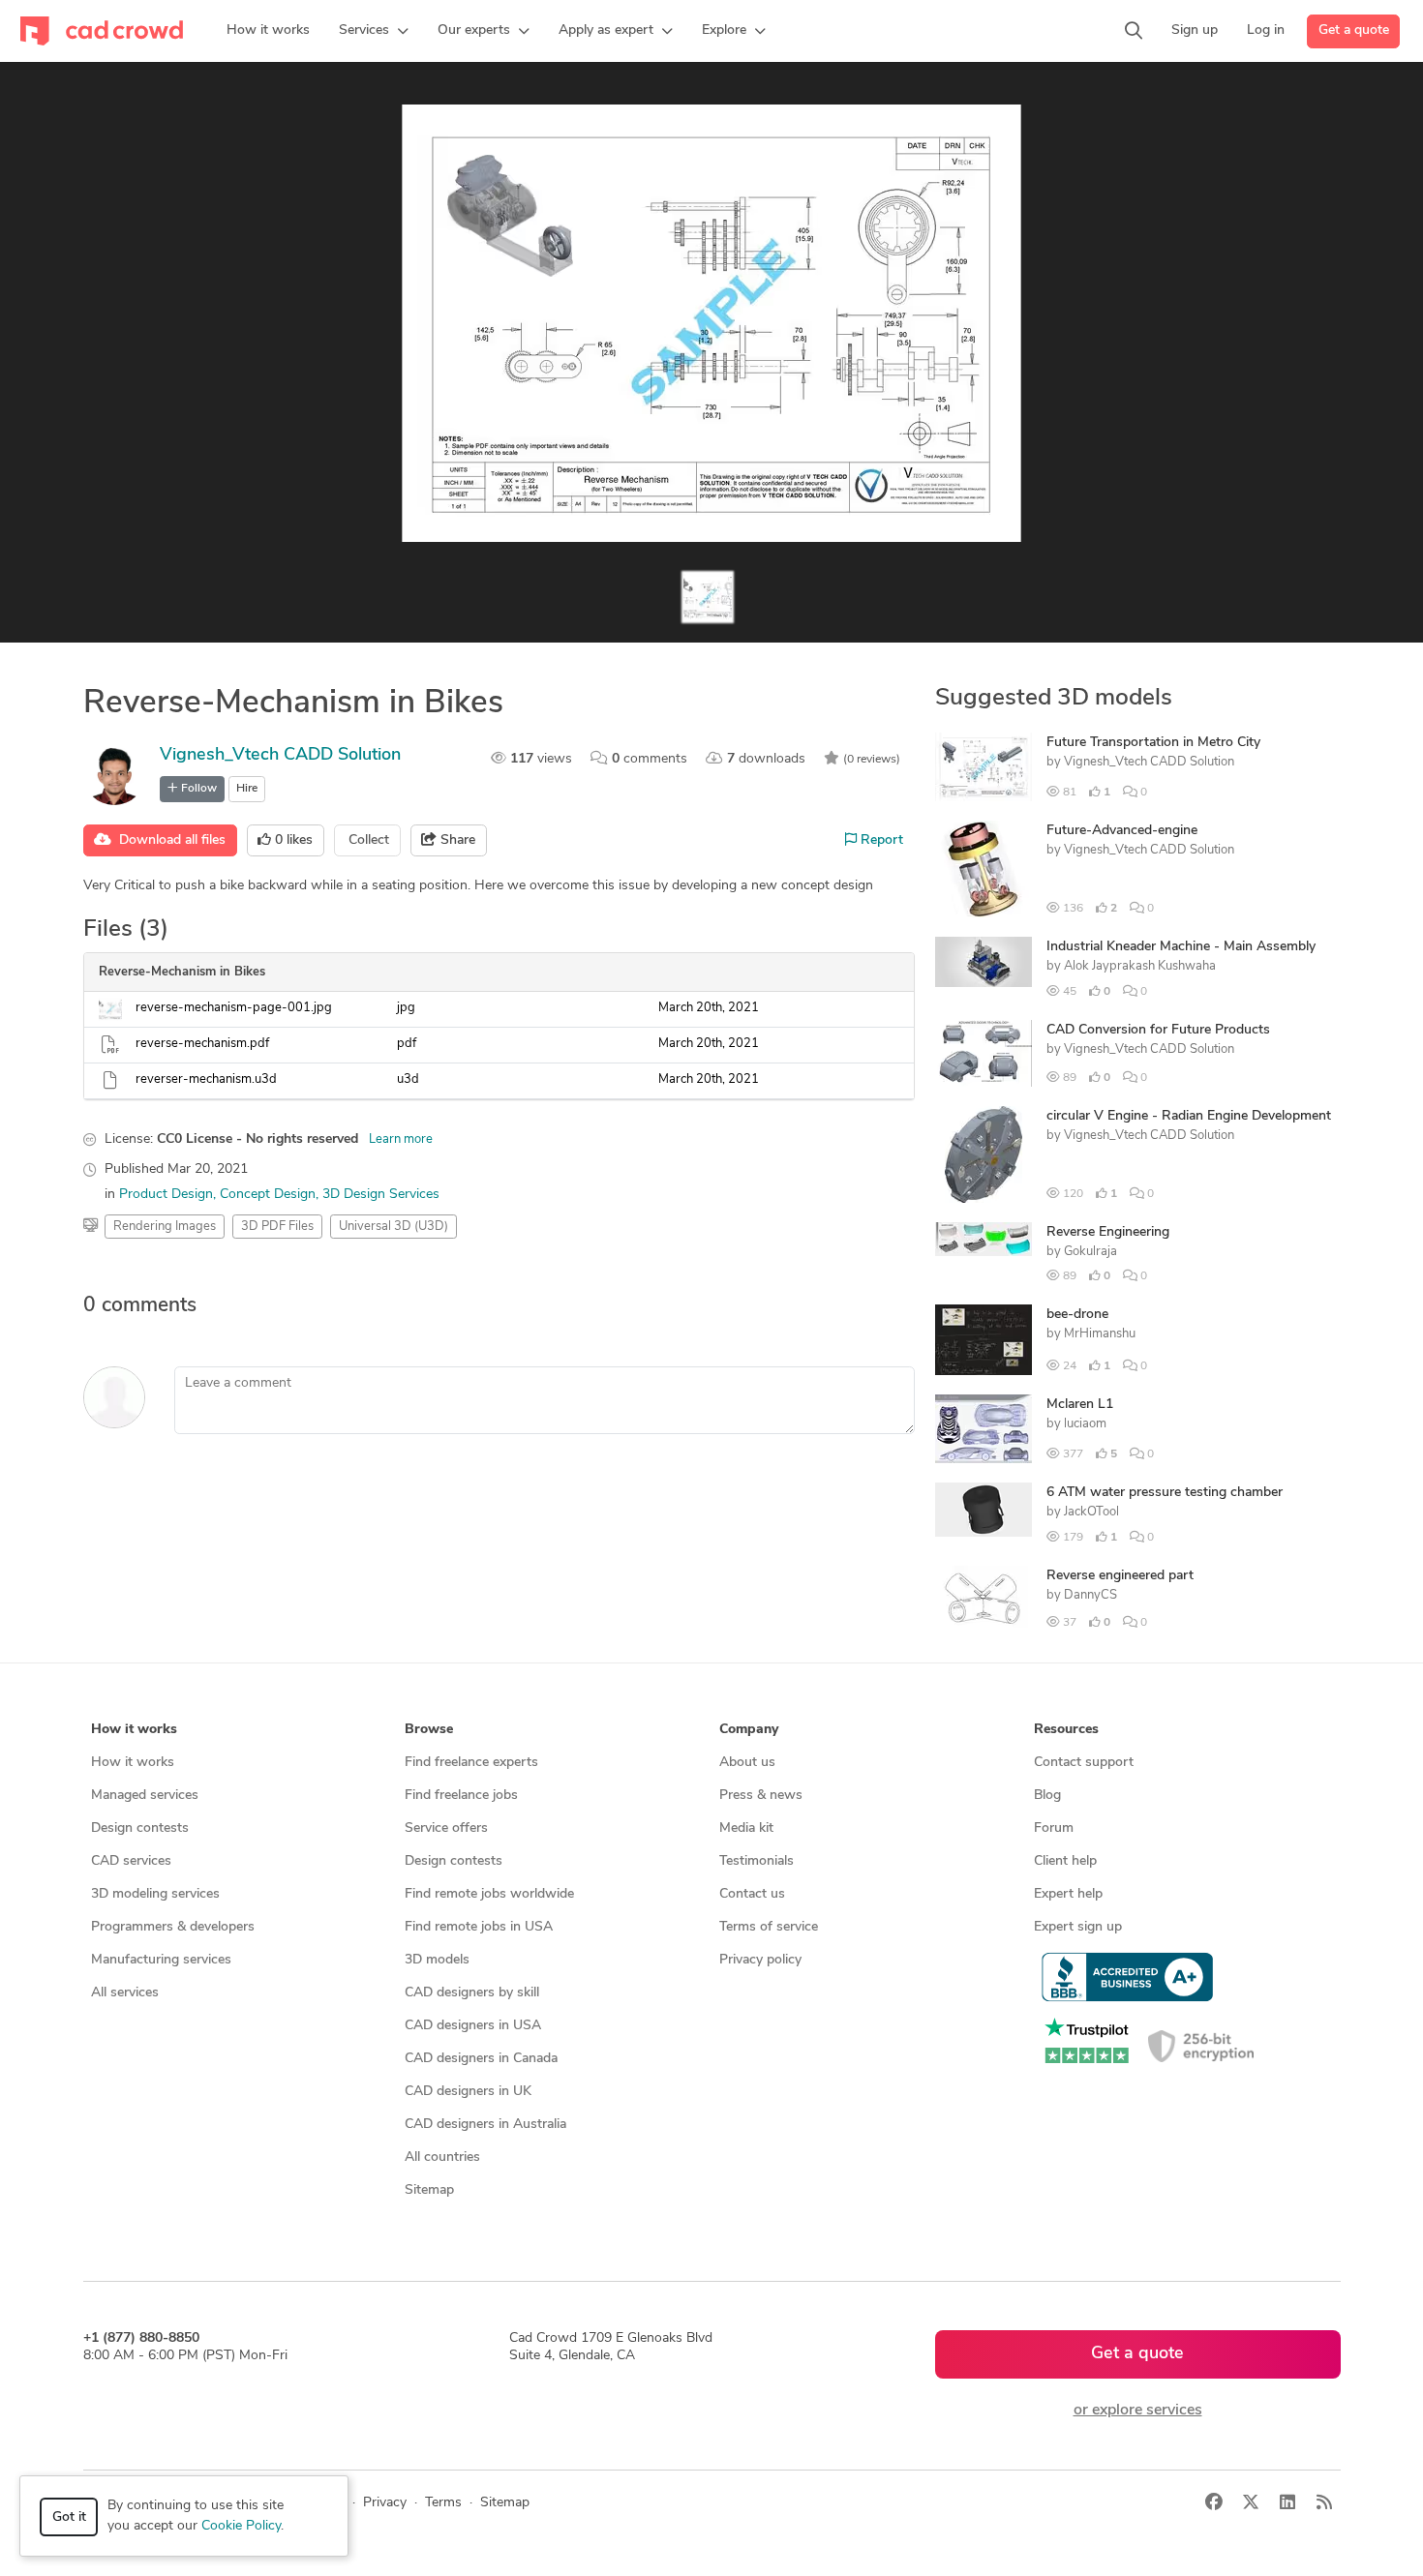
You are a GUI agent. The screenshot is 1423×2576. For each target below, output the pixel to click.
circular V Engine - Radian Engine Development (1189, 1116)
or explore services (1138, 2411)
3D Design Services (381, 1195)
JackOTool (1091, 1512)
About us (747, 1763)
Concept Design (268, 1195)
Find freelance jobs (461, 1796)
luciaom (1085, 1424)
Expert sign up (1078, 1927)
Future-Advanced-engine (1122, 831)
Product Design (166, 1195)
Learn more (401, 1139)
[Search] (1134, 31)
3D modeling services (155, 1894)
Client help (1065, 1861)
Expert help (1068, 1894)
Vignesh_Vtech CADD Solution (280, 756)
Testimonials (757, 1861)
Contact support (1084, 1763)
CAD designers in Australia (485, 2125)
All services (125, 1993)
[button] (374, 31)
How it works (133, 1763)
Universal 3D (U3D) (394, 1227)
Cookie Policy (241, 2526)
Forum (1054, 1828)
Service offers (446, 1828)
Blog (1047, 1796)
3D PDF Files (277, 1227)
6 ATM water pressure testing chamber (1165, 1493)
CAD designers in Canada (481, 2059)
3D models (437, 1960)
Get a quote (1354, 30)
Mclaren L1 (1080, 1405)
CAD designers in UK (468, 2092)
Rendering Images (165, 1227)
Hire (247, 789)
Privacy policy (760, 1960)
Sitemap (429, 2190)
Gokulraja (1090, 1252)
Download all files (168, 840)
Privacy (385, 2503)
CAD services (131, 1861)
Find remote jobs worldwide (489, 1894)
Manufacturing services (161, 1960)
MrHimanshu (1100, 1334)
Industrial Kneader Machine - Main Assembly (1181, 947)
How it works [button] (134, 1730)
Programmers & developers (173, 1927)
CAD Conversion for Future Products (1158, 1030)
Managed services (145, 1796)
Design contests (140, 1828)
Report (880, 840)
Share (456, 840)
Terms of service (769, 1927)
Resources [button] (1066, 1730)
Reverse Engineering (1108, 1232)
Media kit (746, 1828)
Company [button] (749, 1730)
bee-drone (1077, 1315)
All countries (442, 2157)
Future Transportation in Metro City (1153, 743)
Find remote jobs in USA (479, 1927)
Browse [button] (429, 1730)
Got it (69, 2517)
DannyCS (1090, 1595)
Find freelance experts (471, 1763)
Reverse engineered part (1120, 1576)
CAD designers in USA (473, 2026)
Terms (443, 2503)
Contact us (752, 1894)
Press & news (761, 1796)
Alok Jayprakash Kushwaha (1140, 966)
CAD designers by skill (472, 1993)
